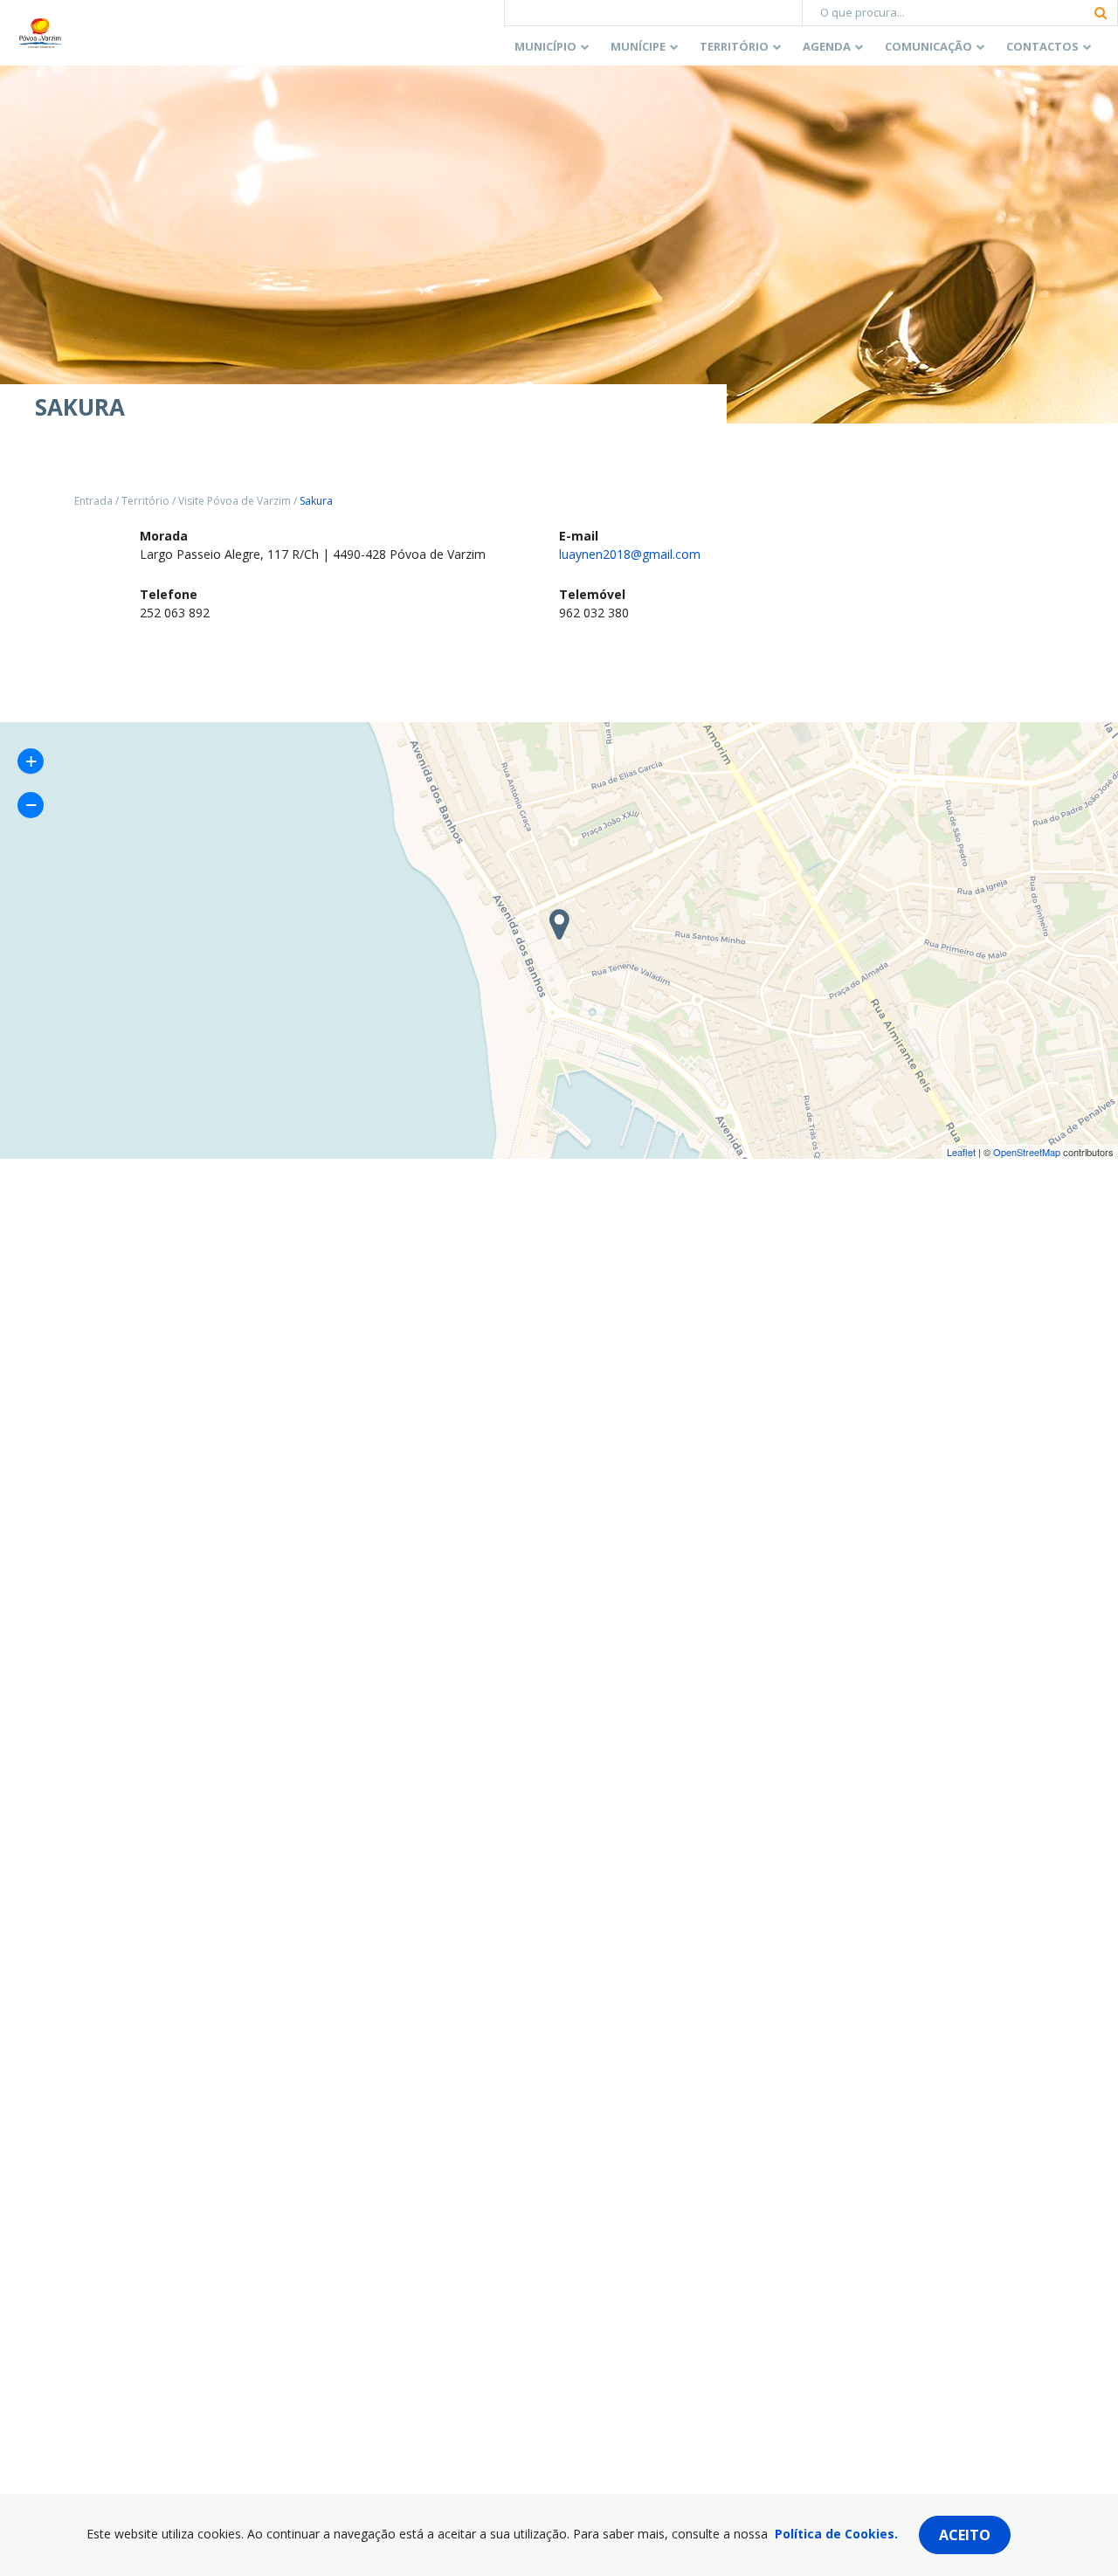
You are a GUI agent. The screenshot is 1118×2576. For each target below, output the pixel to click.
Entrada (93, 501)
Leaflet (961, 1152)
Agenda (827, 46)
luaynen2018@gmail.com (630, 554)
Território (734, 46)
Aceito (965, 2535)
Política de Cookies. (836, 2534)
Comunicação (928, 46)
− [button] (31, 805)
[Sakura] (559, 926)
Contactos (1042, 46)
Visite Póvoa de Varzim (235, 501)
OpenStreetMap (1027, 1152)
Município (545, 46)
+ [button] (31, 761)
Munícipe (638, 46)
